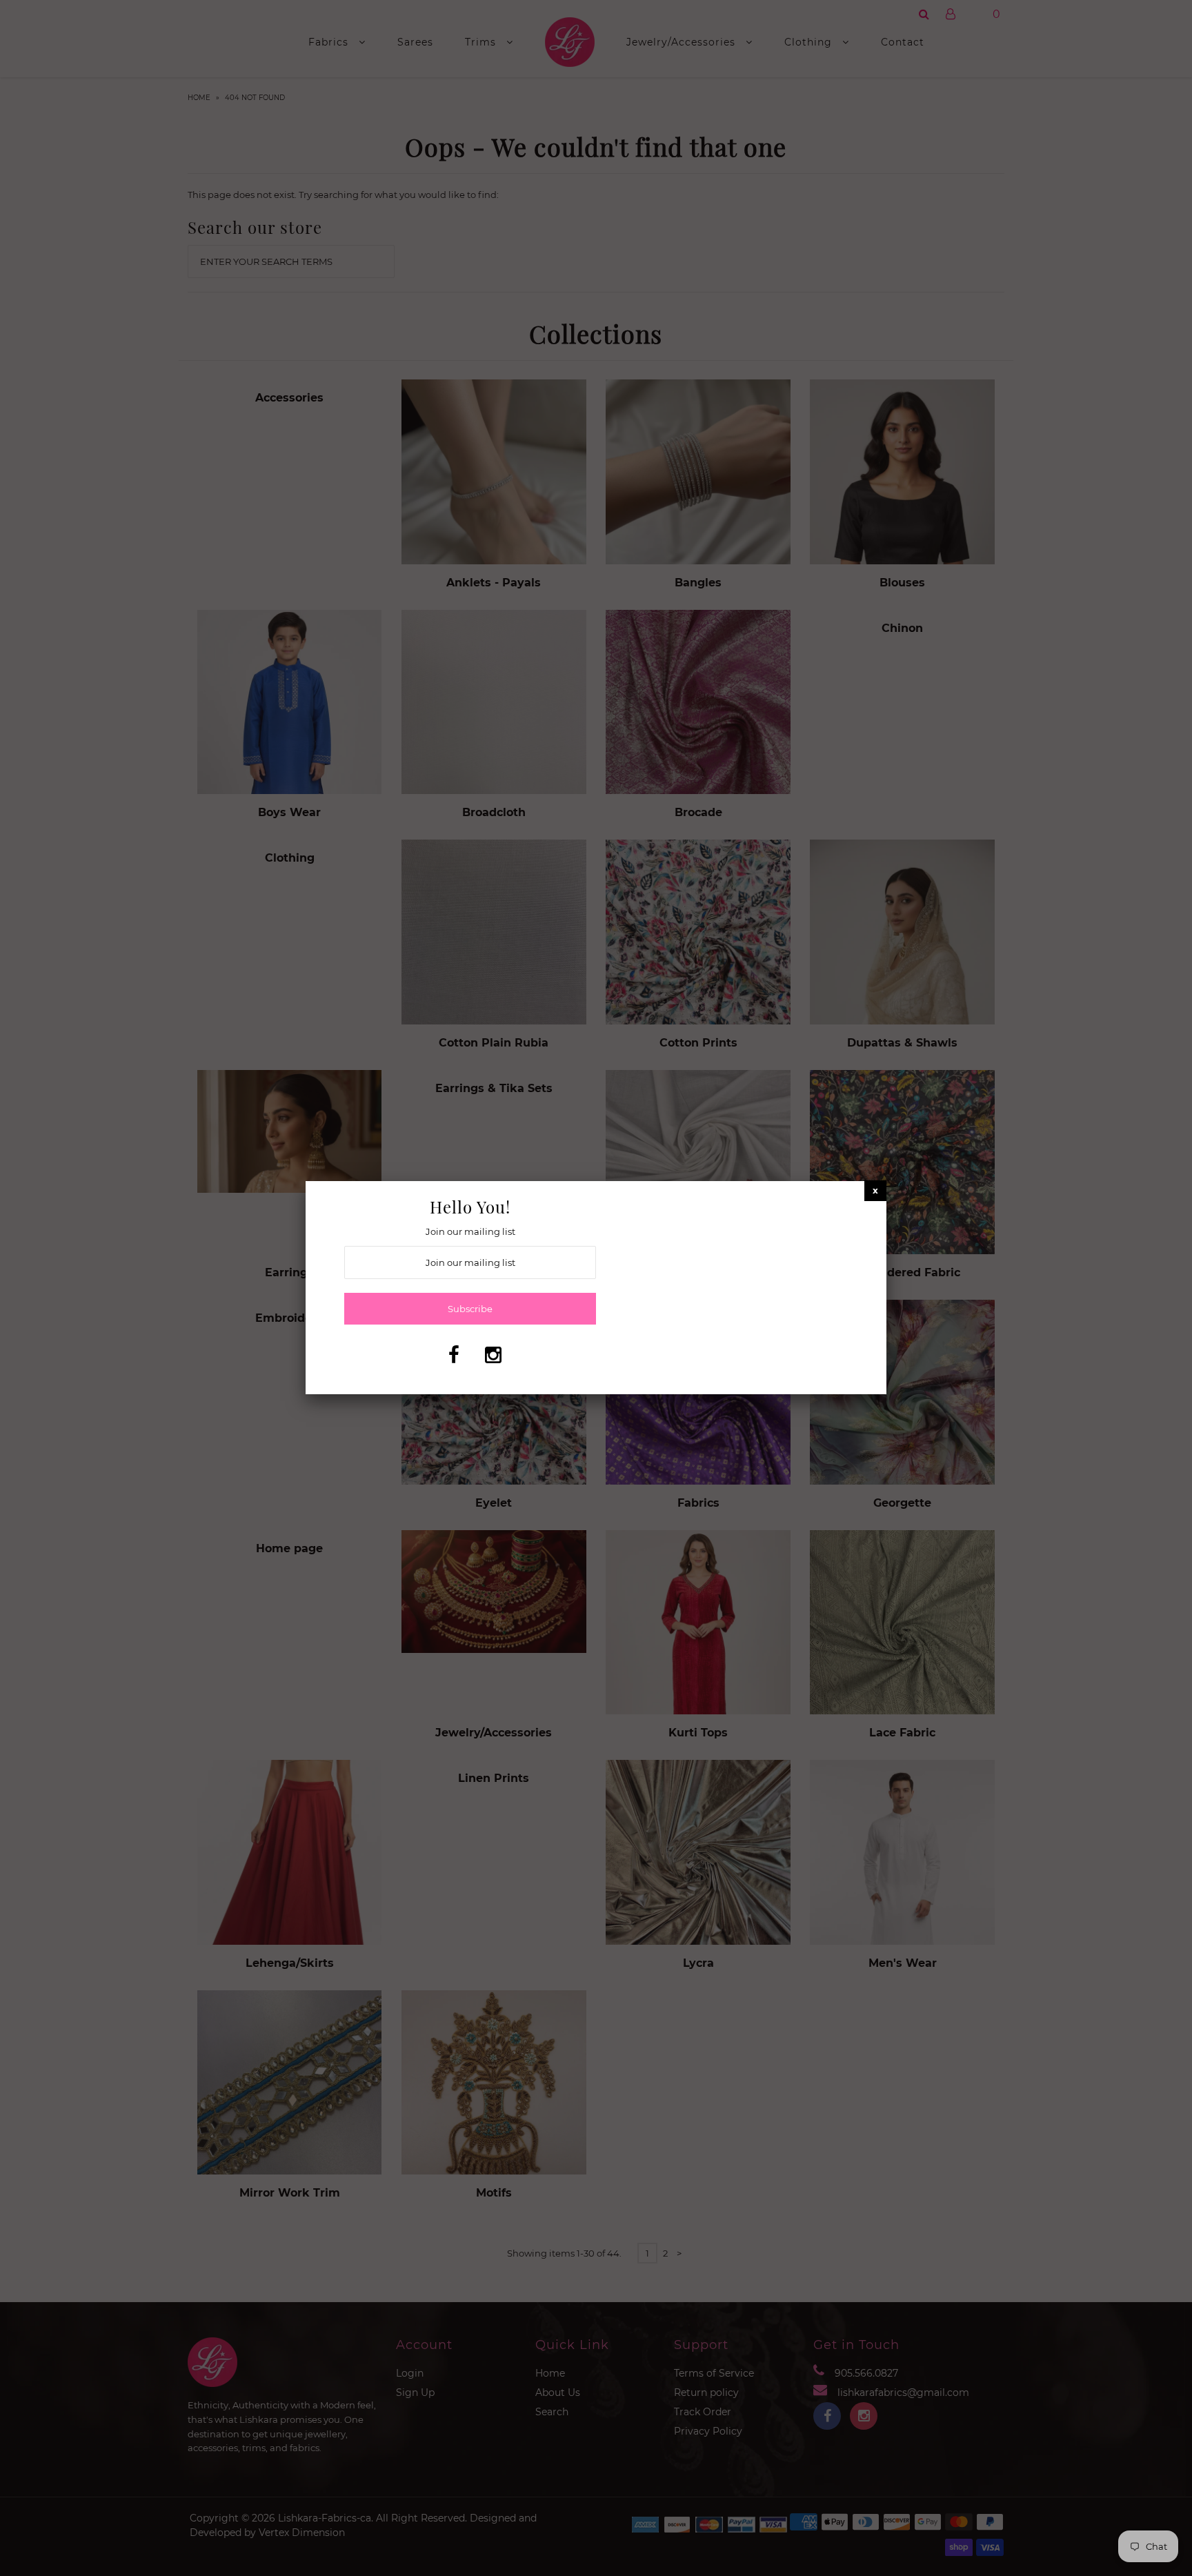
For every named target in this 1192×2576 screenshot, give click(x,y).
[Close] (875, 1190)
